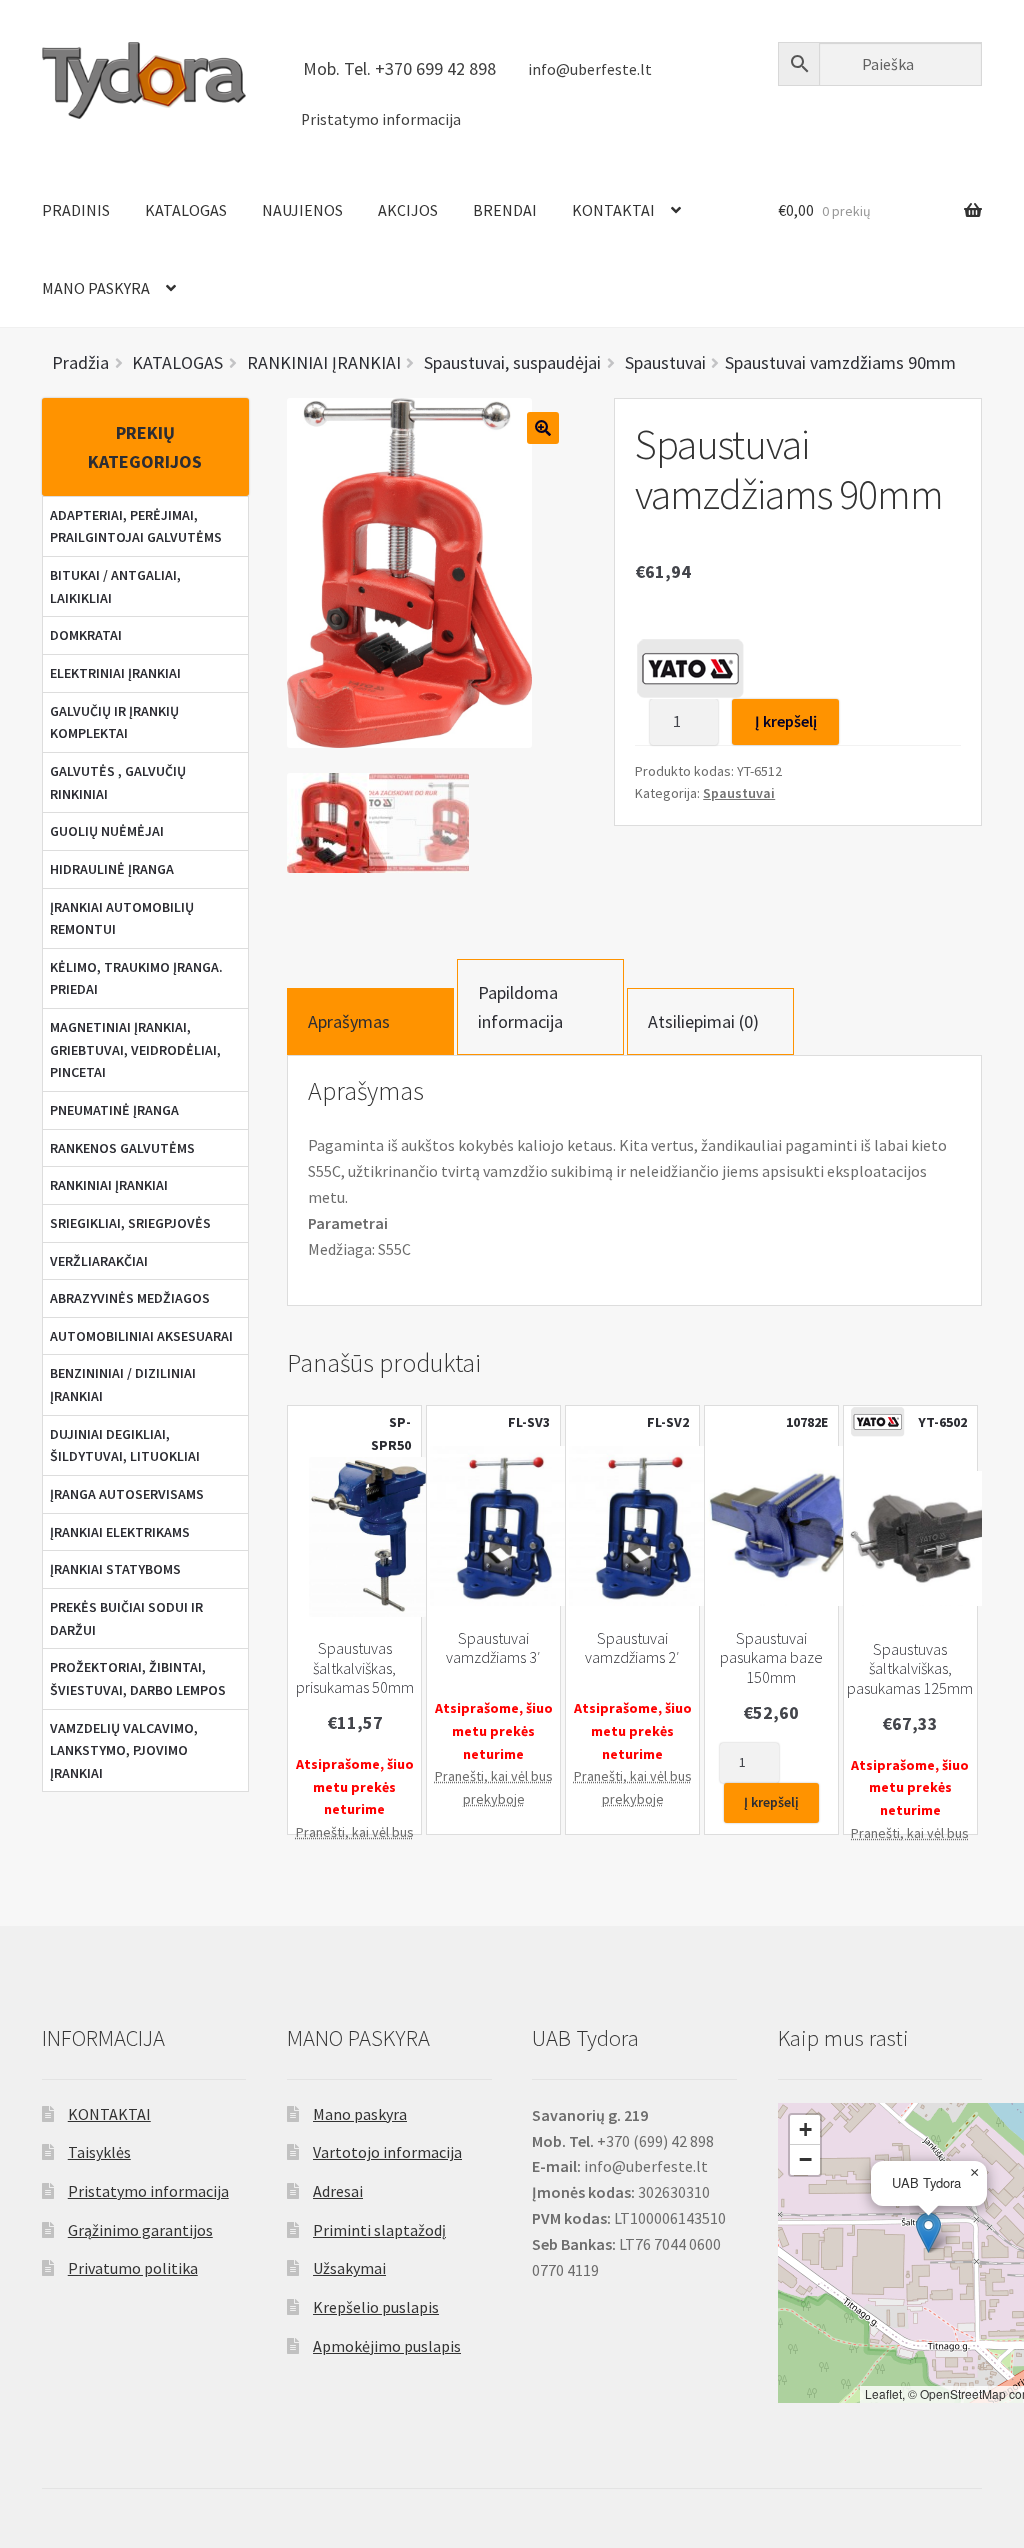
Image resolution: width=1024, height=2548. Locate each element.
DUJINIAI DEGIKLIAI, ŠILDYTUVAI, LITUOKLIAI (125, 1445)
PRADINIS (76, 210)
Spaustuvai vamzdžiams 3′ (493, 1648)
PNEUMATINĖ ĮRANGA (114, 1110)
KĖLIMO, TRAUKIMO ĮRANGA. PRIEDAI (136, 978)
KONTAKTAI (613, 210)
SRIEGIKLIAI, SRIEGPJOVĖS (130, 1223)
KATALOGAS (186, 210)
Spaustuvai (739, 793)
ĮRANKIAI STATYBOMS (115, 1569)
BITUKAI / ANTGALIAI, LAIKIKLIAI (115, 586)
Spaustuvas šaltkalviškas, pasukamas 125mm (910, 1669)
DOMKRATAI (86, 635)
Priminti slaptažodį (379, 2230)
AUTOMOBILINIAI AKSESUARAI (141, 1336)
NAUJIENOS (302, 210)
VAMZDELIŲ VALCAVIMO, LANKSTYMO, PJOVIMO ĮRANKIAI (124, 1750)
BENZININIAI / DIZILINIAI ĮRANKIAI (123, 1384)
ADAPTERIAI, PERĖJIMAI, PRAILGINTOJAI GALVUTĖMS (136, 526)
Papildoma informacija (520, 1007)
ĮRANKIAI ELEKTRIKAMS (120, 1532)
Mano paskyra (360, 2114)
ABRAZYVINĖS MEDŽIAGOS (130, 1298)
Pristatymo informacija (381, 119)
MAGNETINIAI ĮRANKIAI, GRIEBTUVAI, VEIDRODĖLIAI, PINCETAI (135, 1049)
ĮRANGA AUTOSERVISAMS (127, 1494)
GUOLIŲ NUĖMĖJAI (107, 831)
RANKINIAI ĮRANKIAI (109, 1185)
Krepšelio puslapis (376, 2307)
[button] (928, 2232)
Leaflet (883, 2393)
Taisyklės (99, 2152)
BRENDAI (505, 210)
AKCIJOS (408, 210)
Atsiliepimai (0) (703, 1021)
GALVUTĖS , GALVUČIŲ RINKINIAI (118, 782)
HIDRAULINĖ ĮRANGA (112, 869)
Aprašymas (349, 1021)
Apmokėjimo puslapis (387, 2346)
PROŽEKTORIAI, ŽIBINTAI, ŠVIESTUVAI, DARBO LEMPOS (138, 1678)
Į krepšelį (786, 721)
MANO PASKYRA (96, 288)
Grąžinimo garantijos (140, 2230)
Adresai (338, 2191)
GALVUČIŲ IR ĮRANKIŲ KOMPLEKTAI (114, 722)
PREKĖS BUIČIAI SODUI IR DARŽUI (126, 1618)
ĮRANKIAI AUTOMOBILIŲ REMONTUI (122, 918)
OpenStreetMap (963, 2393)
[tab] (370, 1021)
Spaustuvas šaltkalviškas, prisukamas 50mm (355, 1668)
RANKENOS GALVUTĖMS (122, 1148)
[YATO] (690, 668)
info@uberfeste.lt (590, 69)
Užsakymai (349, 2268)
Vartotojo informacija (387, 2152)
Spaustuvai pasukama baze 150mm (771, 1658)
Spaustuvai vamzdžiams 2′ (632, 1648)
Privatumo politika (133, 2268)
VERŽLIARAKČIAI (99, 1261)
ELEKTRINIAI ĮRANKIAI (115, 673)
